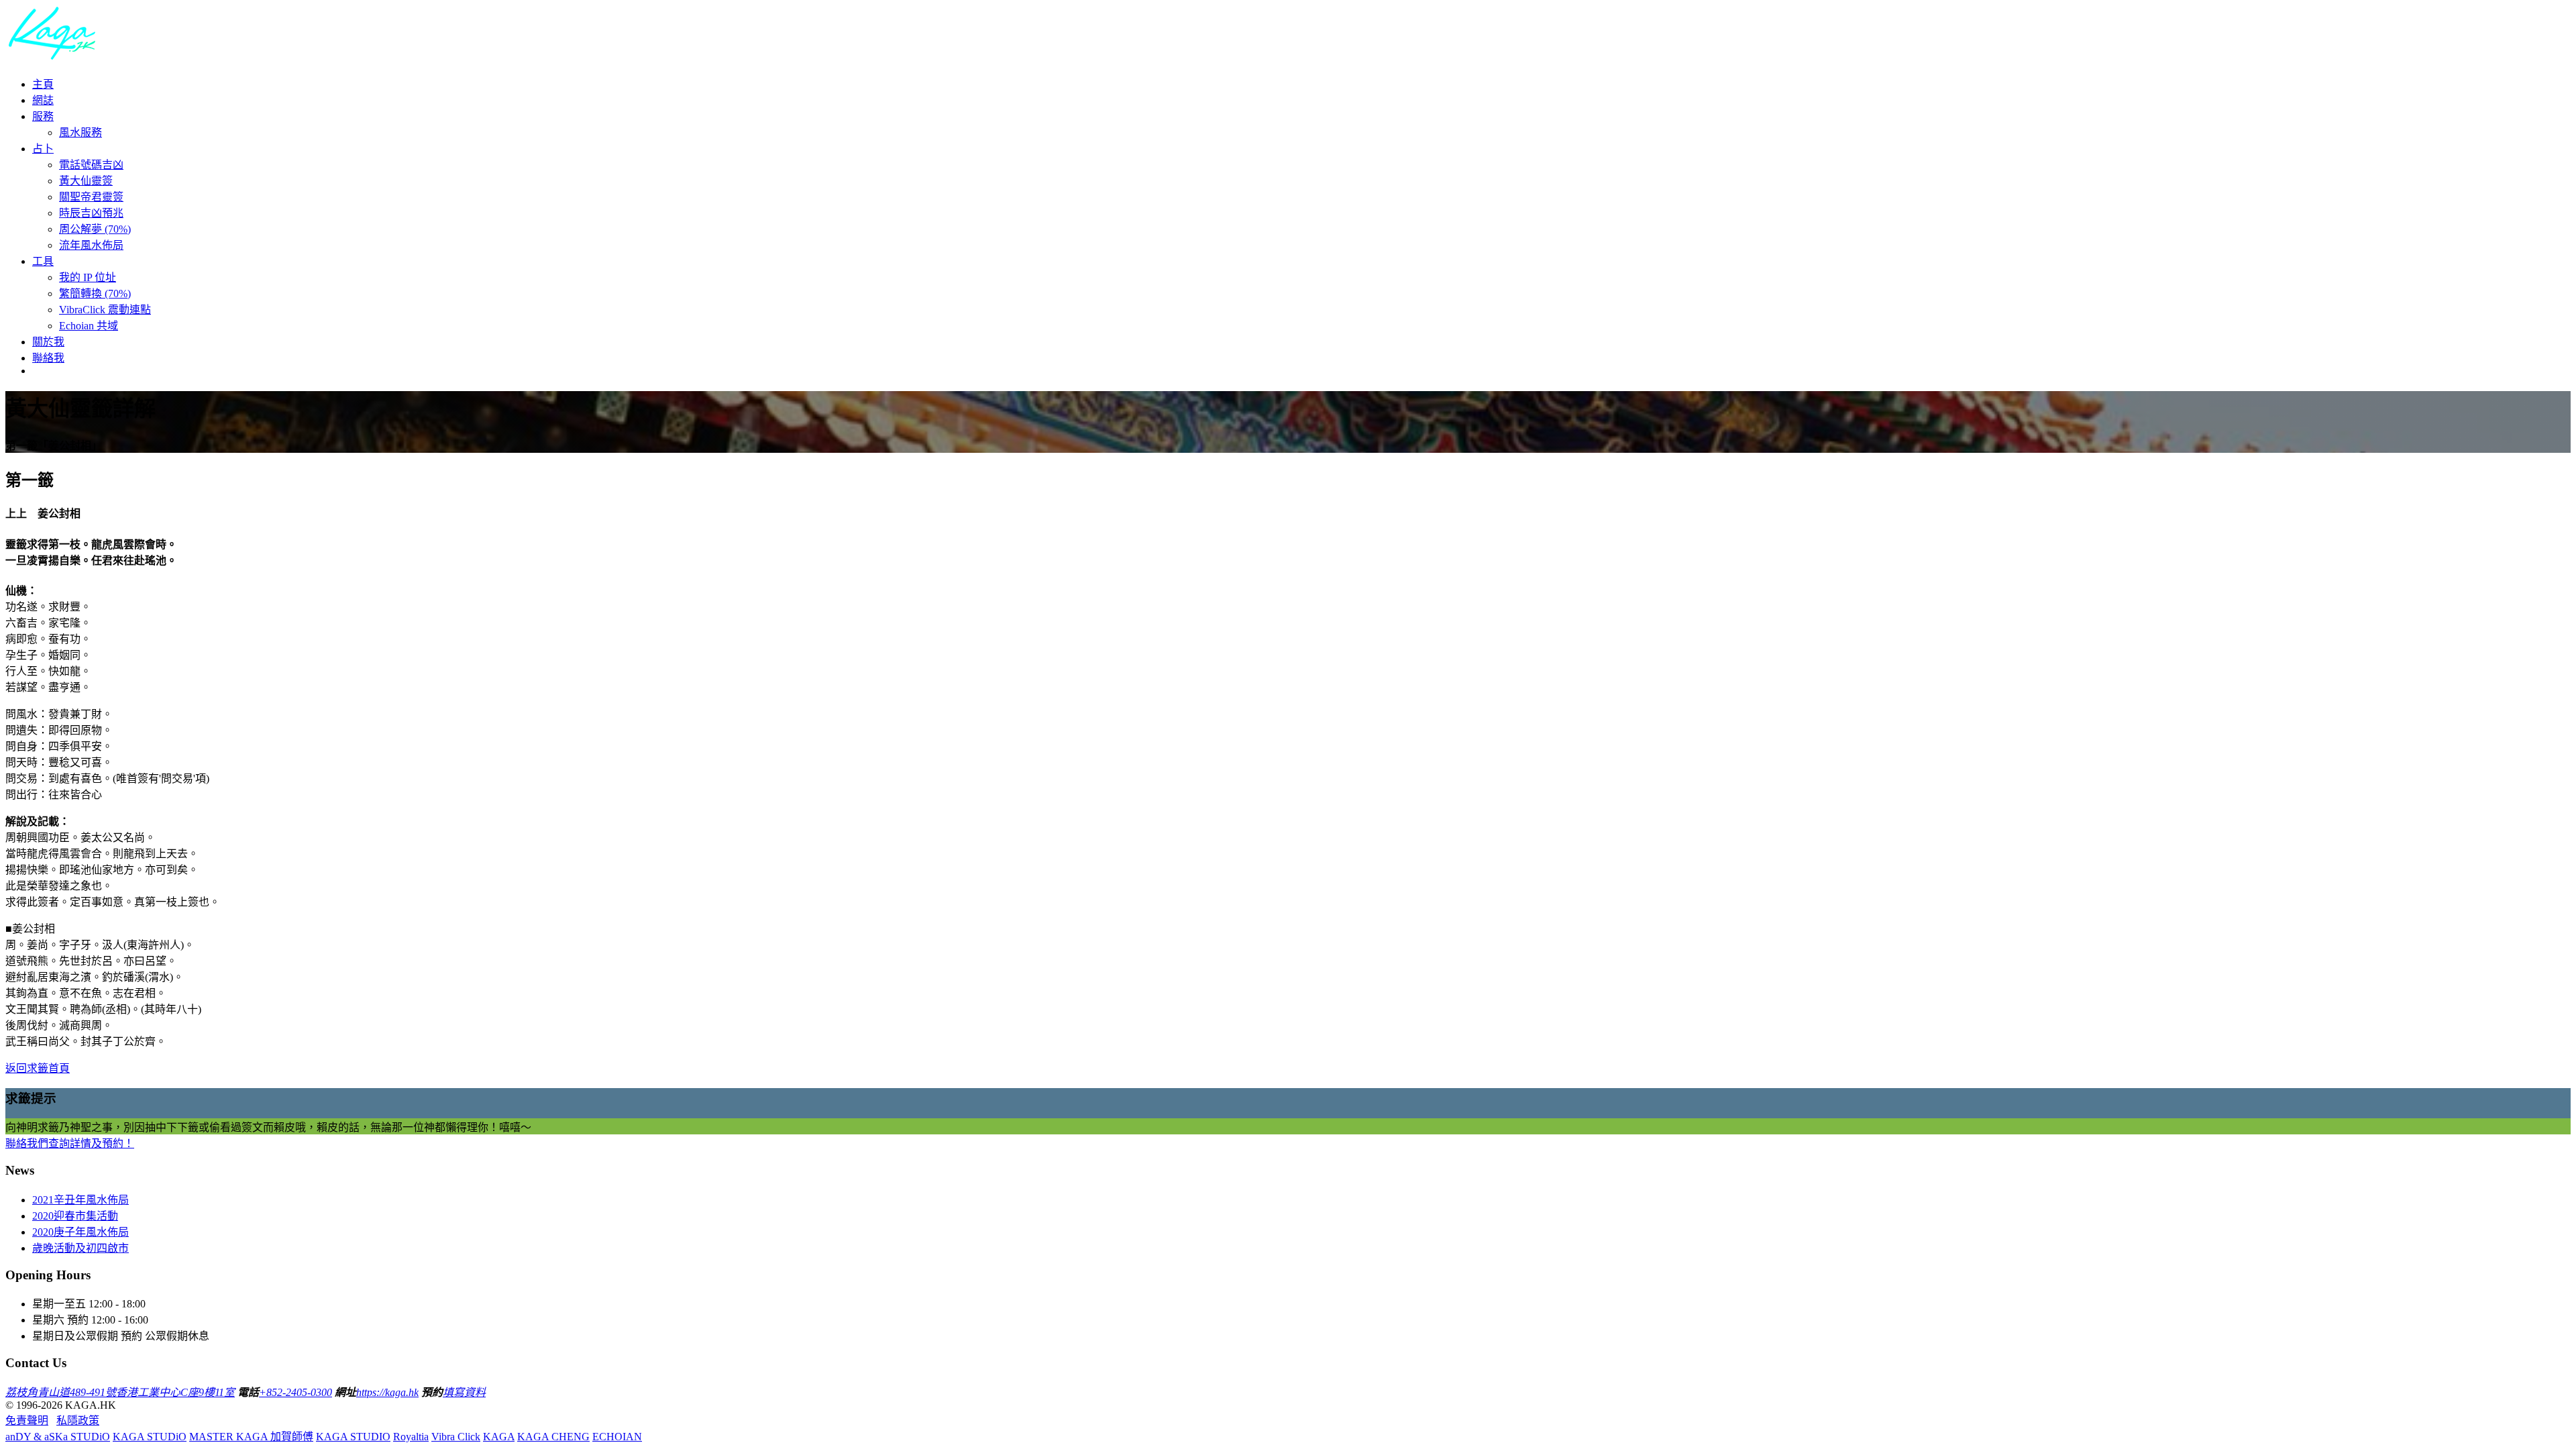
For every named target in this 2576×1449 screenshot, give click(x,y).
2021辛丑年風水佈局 (80, 1200)
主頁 (43, 84)
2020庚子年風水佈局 (80, 1232)
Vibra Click (456, 1437)
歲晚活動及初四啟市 (80, 1248)
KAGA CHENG (553, 1437)
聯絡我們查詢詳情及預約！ (70, 1143)
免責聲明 (27, 1420)
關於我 (48, 342)
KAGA (499, 1437)
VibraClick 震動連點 (105, 310)
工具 (43, 261)
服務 (43, 116)
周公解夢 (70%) (95, 229)
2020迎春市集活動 (75, 1216)
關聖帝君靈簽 (91, 197)
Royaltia (411, 1437)
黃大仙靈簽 (86, 181)
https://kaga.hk (387, 1392)
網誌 (43, 100)
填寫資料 (464, 1392)
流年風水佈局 (91, 245)
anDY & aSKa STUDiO (58, 1437)
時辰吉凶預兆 (91, 213)
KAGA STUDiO (150, 1437)
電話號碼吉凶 (91, 165)
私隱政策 (78, 1420)
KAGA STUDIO (353, 1437)
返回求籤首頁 (38, 1068)
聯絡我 (48, 358)
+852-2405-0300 (296, 1392)
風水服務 (80, 132)
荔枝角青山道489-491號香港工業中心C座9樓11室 (120, 1392)
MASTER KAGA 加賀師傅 (251, 1437)
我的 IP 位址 (88, 277)
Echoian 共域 (89, 326)
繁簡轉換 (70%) (95, 293)
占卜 (43, 149)
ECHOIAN (617, 1437)
